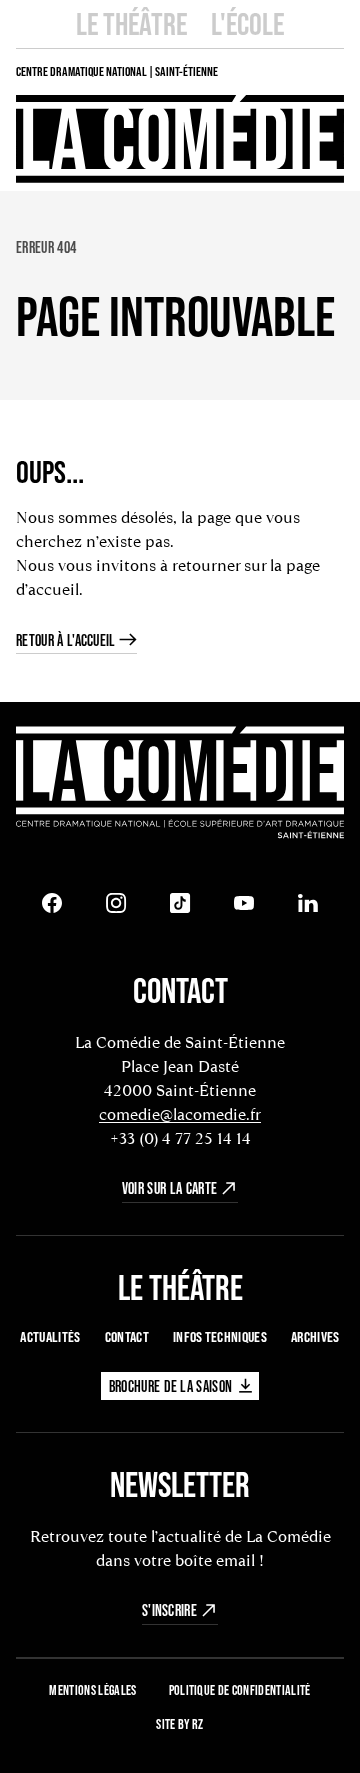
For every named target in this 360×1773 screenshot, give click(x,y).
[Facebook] (52, 903)
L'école (247, 23)
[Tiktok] (180, 903)
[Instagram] (116, 903)
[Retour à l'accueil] (180, 784)
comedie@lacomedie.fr (180, 1114)
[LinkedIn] (308, 903)
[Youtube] (244, 903)
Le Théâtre (131, 23)
